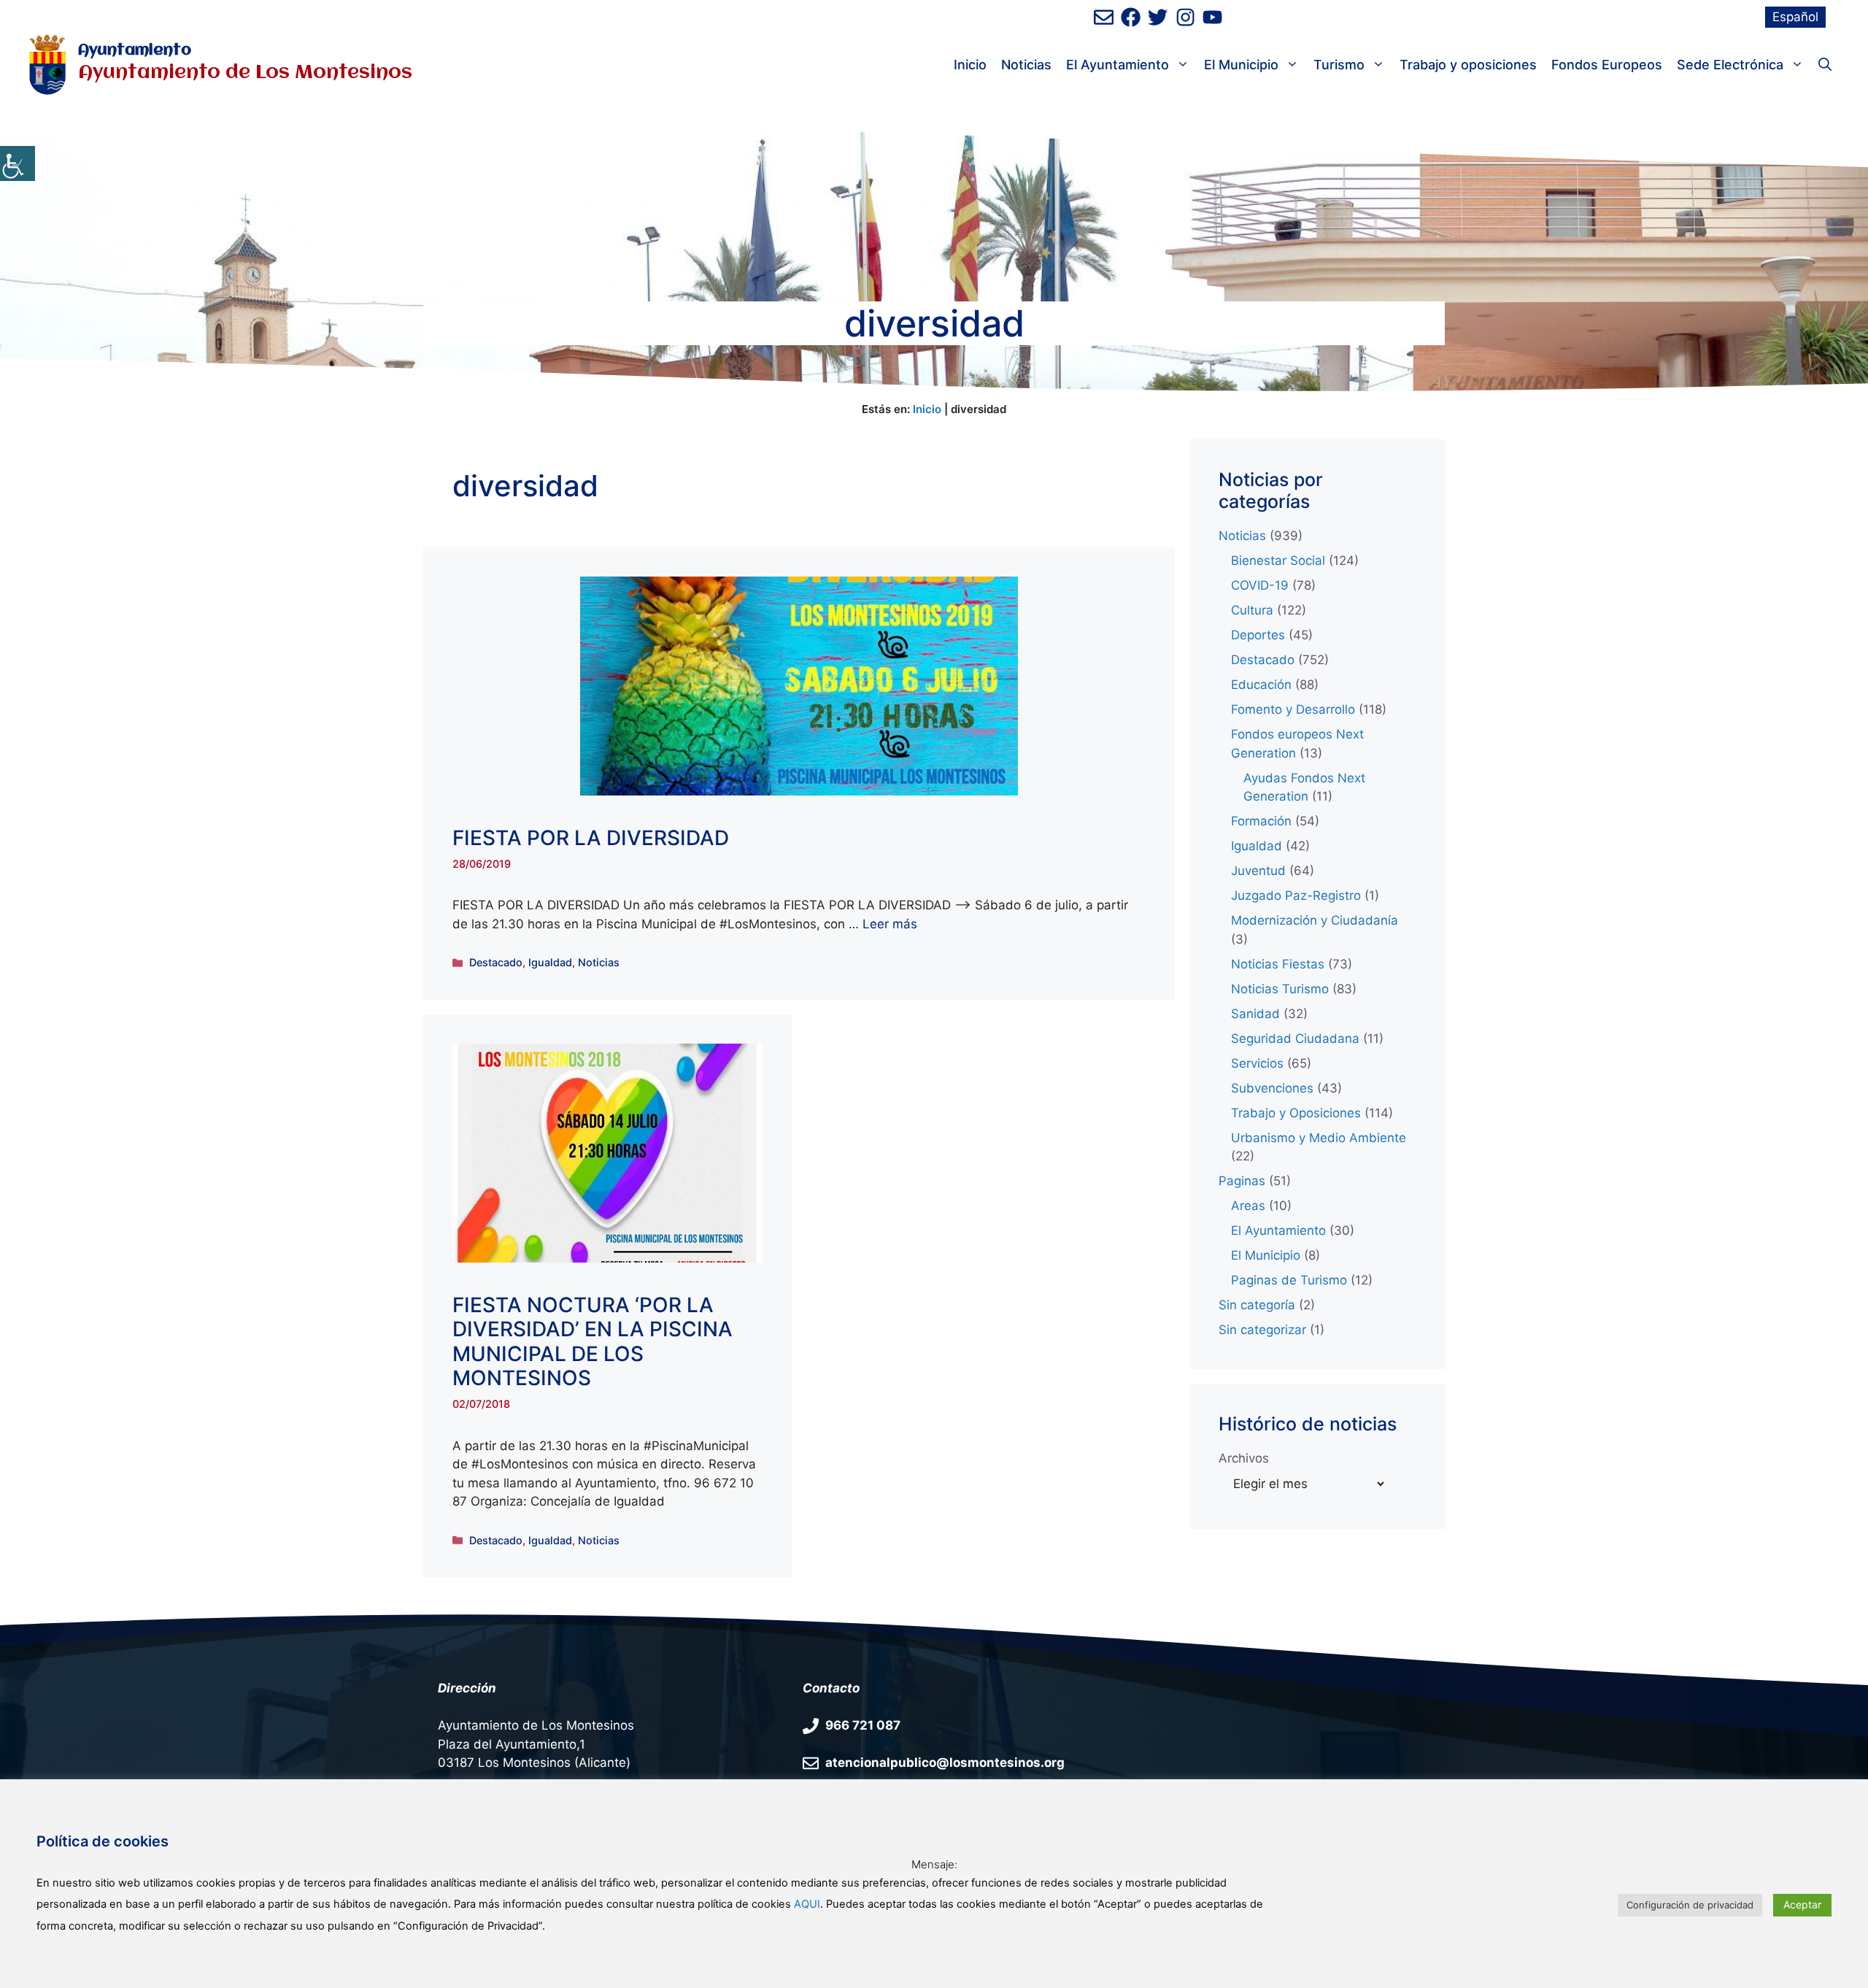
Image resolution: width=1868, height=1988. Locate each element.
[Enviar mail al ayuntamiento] (1104, 17)
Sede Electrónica (1730, 65)
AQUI (807, 1904)
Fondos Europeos (1607, 65)
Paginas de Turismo (1289, 1280)
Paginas (1242, 1181)
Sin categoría (1257, 1305)
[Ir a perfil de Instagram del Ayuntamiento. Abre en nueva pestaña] (1185, 17)
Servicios (1257, 1063)
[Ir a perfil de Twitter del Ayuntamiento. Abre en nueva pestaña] (1158, 17)
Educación (1261, 685)
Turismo (1339, 65)
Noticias (1026, 65)
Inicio (970, 65)
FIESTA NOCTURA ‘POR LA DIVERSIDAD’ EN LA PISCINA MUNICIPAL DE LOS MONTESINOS (593, 1342)
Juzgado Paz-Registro (1296, 895)
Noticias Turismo (1280, 989)
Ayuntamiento (135, 51)
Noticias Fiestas (1278, 964)
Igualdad (550, 962)
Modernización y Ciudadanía (1315, 920)
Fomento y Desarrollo (1293, 709)
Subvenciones (1272, 1088)
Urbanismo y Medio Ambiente (1319, 1138)
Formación (1261, 821)
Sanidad (1255, 1014)
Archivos (1244, 1458)
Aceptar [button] (1802, 1904)
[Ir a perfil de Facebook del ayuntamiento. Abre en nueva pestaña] (1131, 17)
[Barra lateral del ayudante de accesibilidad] (18, 163)
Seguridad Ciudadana (1295, 1039)
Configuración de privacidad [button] (1690, 1905)
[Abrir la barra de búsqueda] (1825, 65)
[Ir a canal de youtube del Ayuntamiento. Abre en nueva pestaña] (1212, 17)
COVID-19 (1260, 585)
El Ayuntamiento (1118, 65)
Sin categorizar (1262, 1330)
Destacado (496, 962)
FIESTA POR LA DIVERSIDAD (591, 838)
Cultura (1252, 610)
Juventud (1258, 871)
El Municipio (1241, 65)
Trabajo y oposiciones (1468, 65)
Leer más (890, 924)
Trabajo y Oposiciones (1296, 1113)
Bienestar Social (1278, 560)
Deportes (1258, 635)
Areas (1248, 1206)
